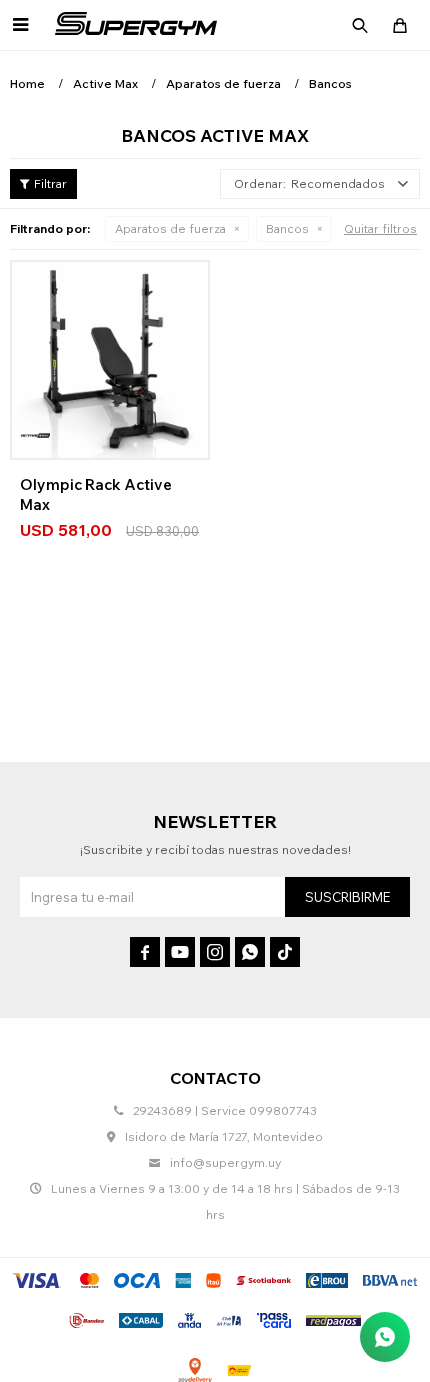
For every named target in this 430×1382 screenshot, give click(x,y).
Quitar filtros (380, 228)
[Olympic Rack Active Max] (110, 360)
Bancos (287, 228)
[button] (360, 25)
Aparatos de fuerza (170, 228)
